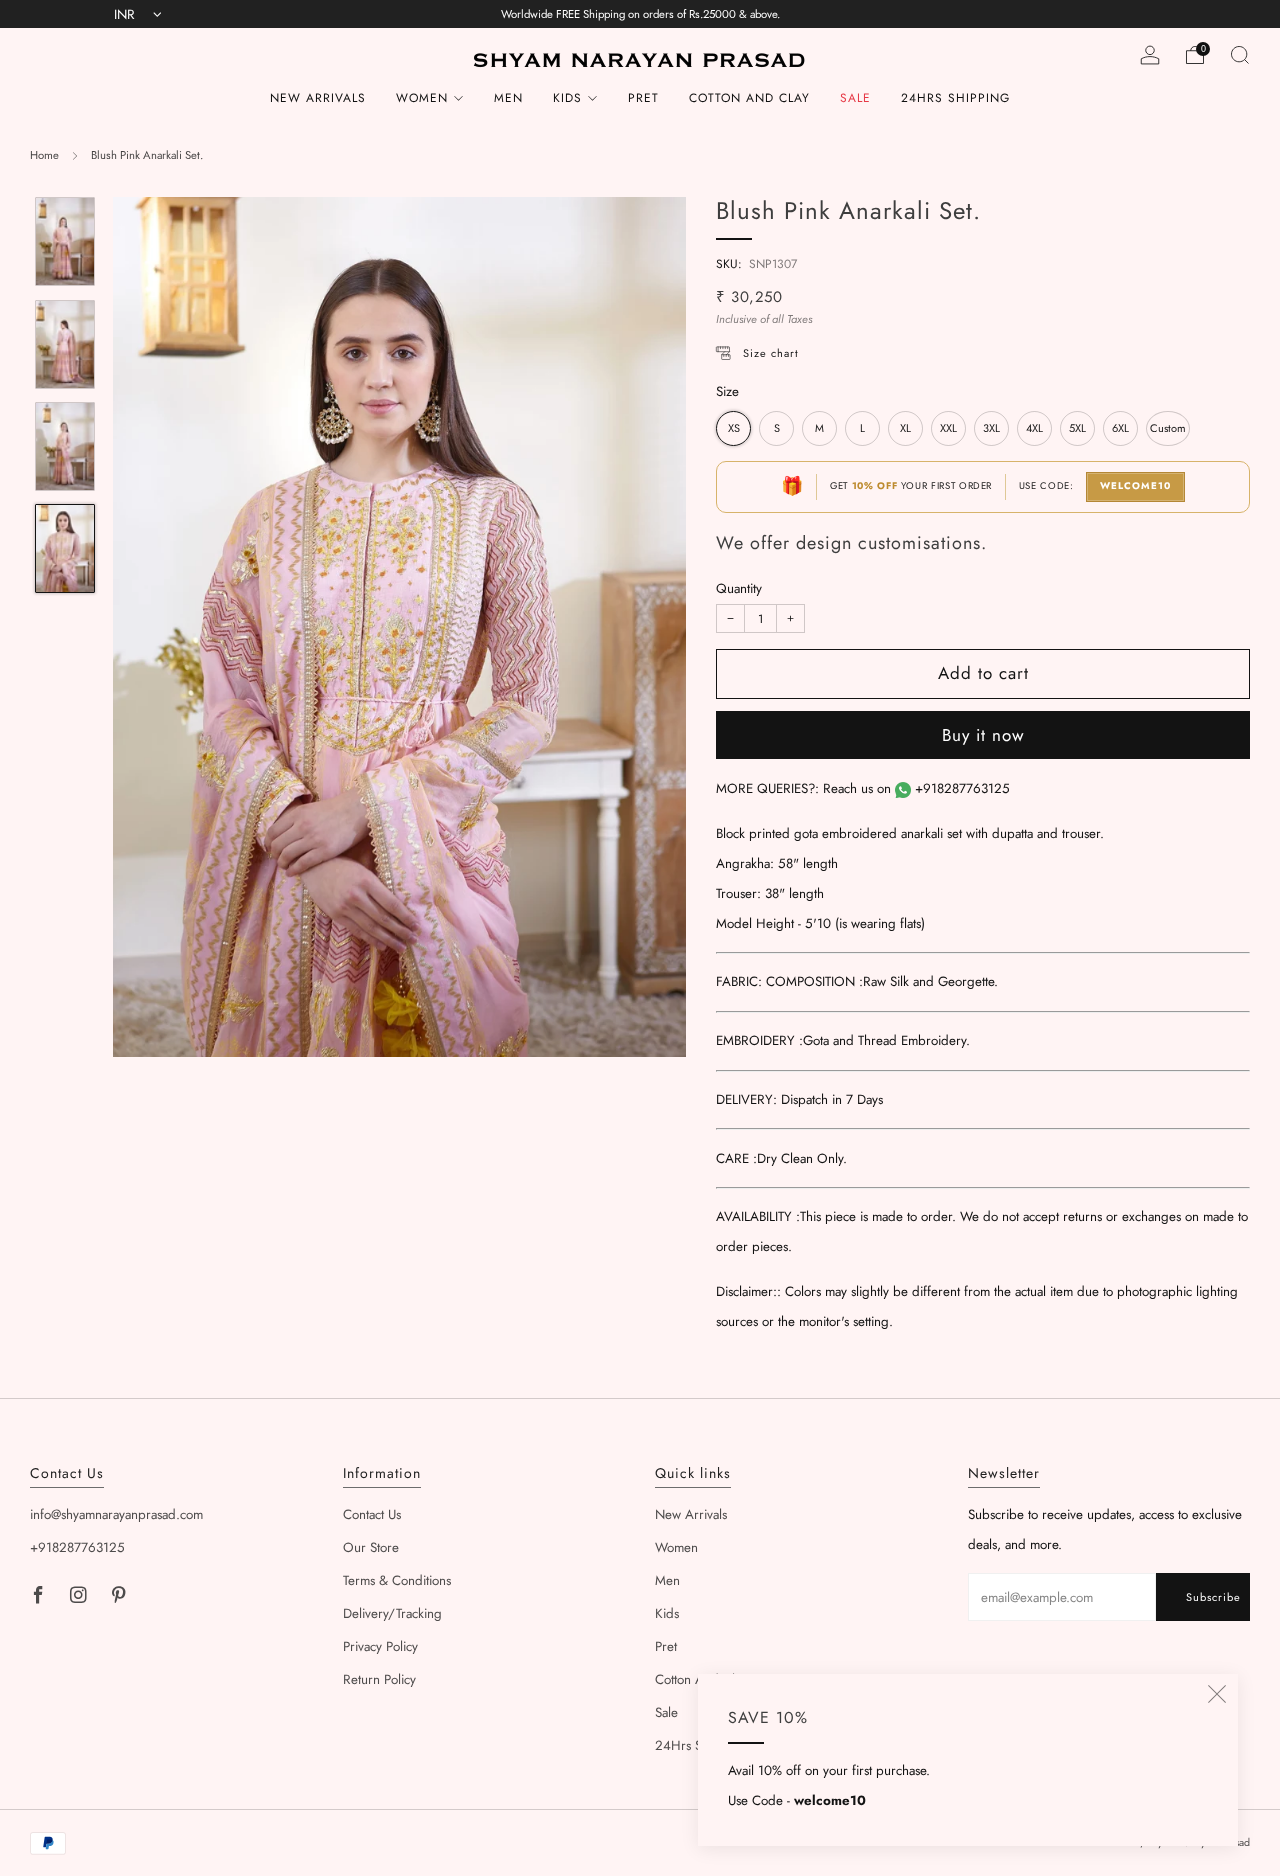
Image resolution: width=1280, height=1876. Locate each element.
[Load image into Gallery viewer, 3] (64, 446)
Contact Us (372, 1514)
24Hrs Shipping (955, 98)
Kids (567, 98)
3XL (991, 429)
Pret (643, 98)
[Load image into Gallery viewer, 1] (64, 241)
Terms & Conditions (397, 1580)
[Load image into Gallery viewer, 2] (64, 344)
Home (44, 155)
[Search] (1240, 55)
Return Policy (379, 1679)
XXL (948, 429)
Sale (855, 98)
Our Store (371, 1547)
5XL (1077, 429)
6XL (1120, 429)
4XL (1034, 429)
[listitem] (640, 14)
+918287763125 (962, 788)
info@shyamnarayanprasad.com (116, 1514)
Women (422, 98)
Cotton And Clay (749, 98)
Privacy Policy (380, 1646)
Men (508, 98)
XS (734, 429)
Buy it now (983, 735)
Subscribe (1213, 1597)
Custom (1168, 429)
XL (905, 429)
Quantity (739, 588)
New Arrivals (318, 98)
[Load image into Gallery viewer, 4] (64, 548)
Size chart (771, 354)
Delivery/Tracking (392, 1613)
